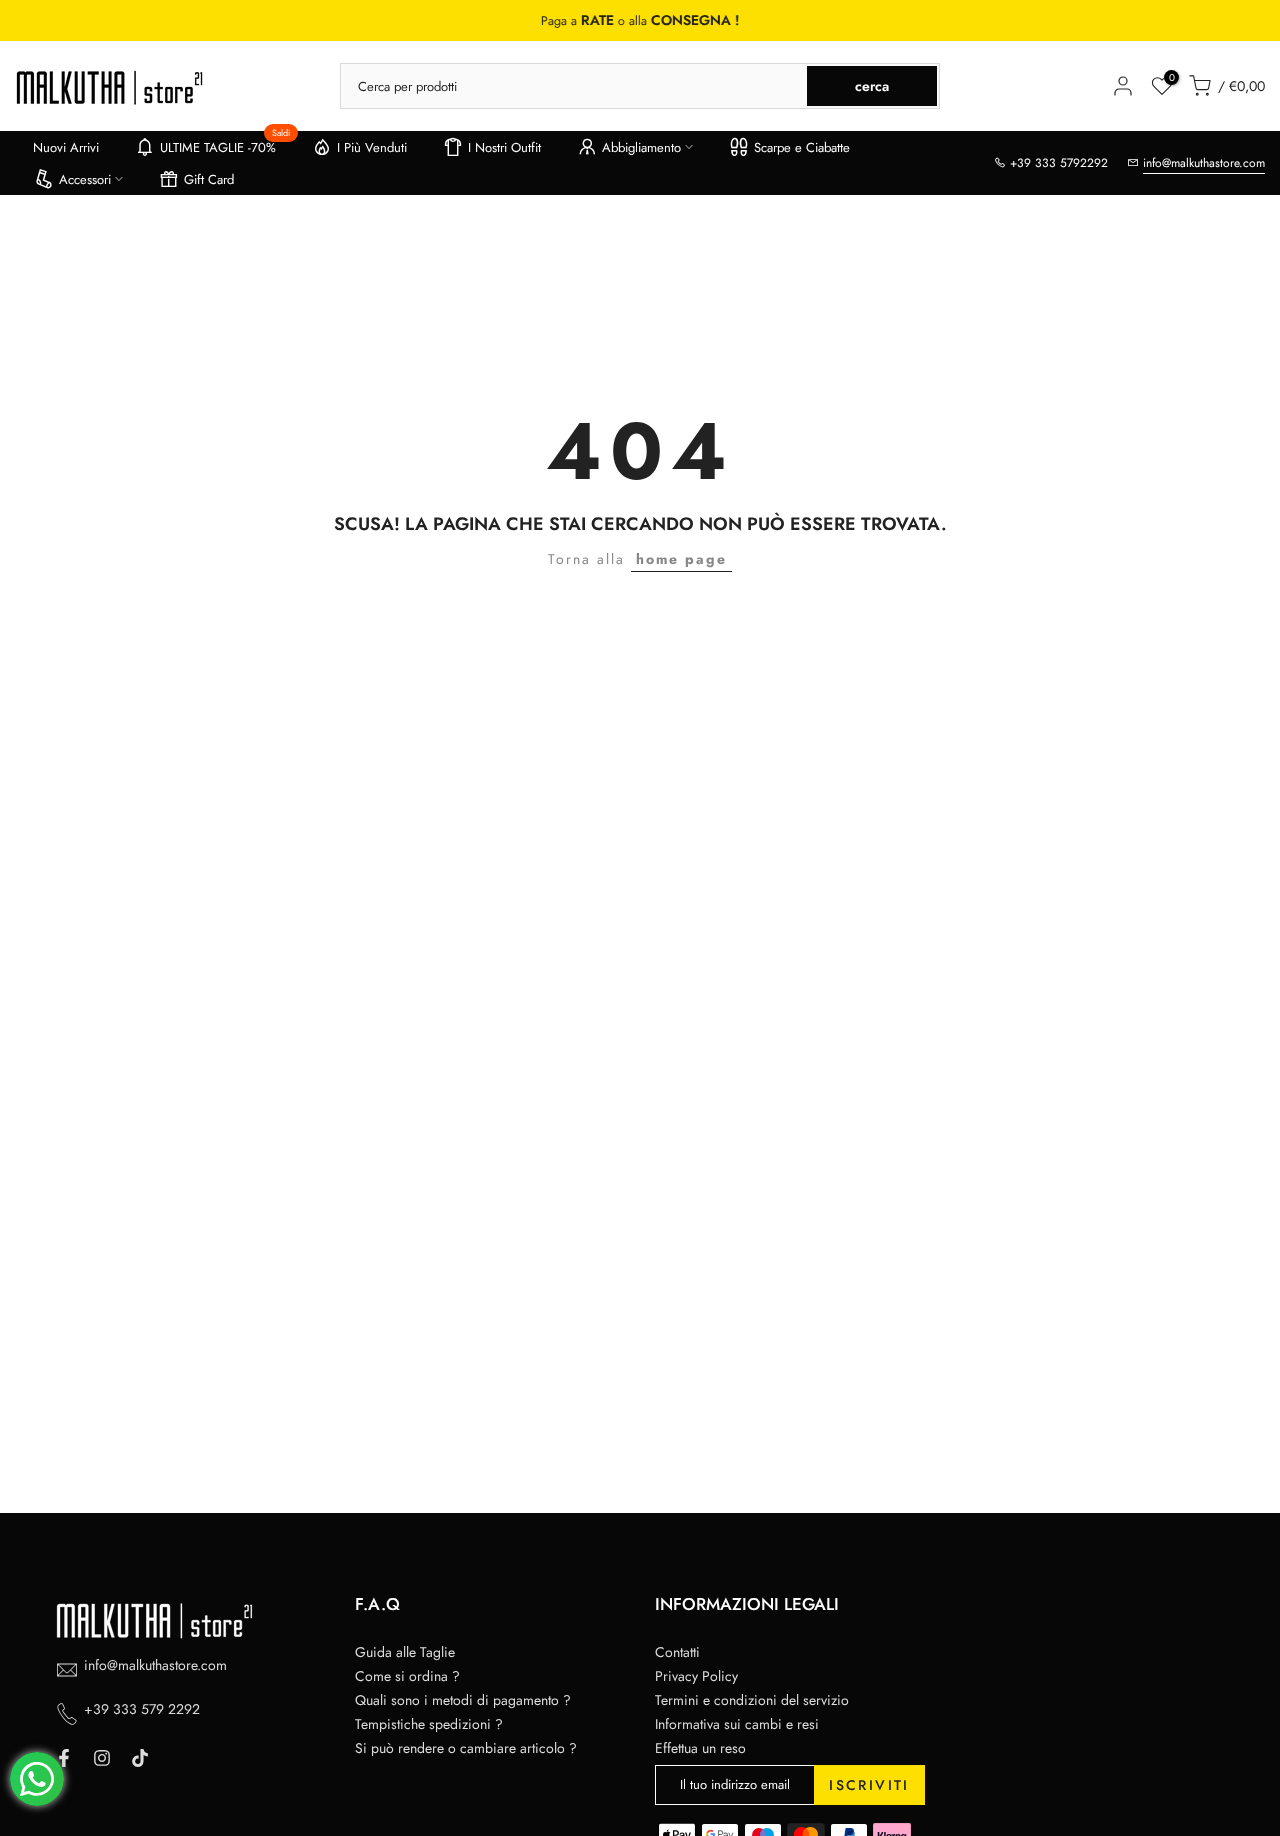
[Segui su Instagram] (102, 1758)
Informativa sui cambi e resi (737, 1724)
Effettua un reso (700, 1748)
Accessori (85, 179)
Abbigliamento (641, 147)
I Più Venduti (372, 147)
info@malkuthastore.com (1204, 163)
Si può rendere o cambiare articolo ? (466, 1748)
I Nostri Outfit (504, 147)
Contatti (677, 1652)
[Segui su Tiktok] (140, 1758)
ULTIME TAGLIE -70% (225, 144)
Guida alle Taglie (405, 1652)
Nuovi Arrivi (66, 147)
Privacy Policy (696, 1676)
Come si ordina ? (407, 1676)
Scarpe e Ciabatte (802, 147)
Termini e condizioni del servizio (752, 1700)
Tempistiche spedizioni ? (429, 1724)
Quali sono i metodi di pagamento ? (463, 1700)
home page (681, 559)
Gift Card (209, 179)
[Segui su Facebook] (64, 1758)
